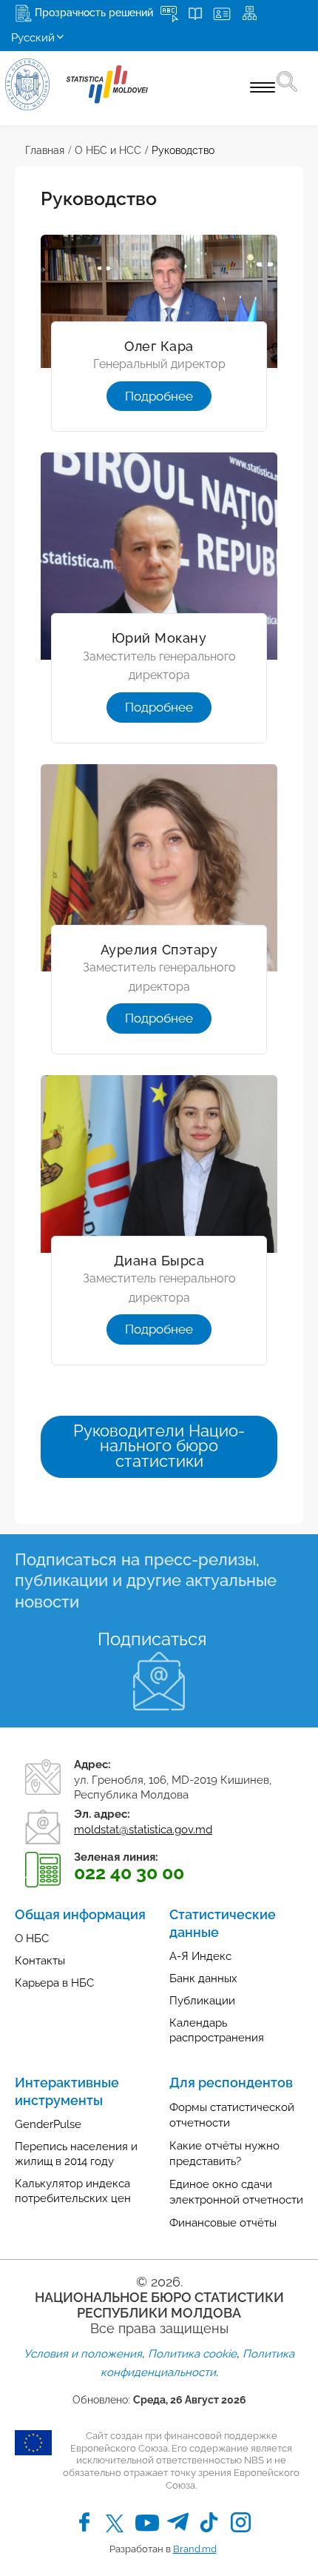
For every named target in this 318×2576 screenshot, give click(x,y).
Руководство (183, 150)
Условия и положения (83, 2354)
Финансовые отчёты (223, 2223)
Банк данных (203, 1978)
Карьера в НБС (54, 1983)
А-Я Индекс (200, 1956)
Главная (45, 150)
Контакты (40, 1961)
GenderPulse (48, 2124)
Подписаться (152, 1639)
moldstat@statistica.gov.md (143, 1830)
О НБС (32, 1938)
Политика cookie (192, 2354)
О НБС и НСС (108, 150)
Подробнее (159, 396)
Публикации (202, 2001)
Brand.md (195, 2549)
